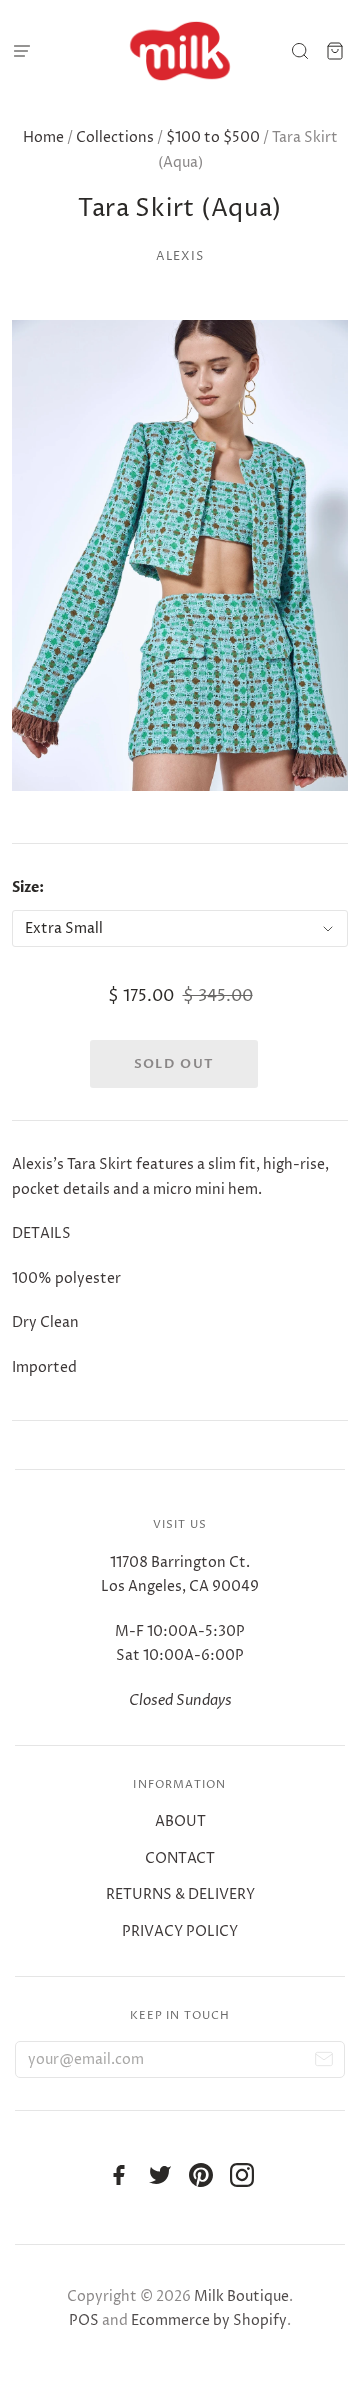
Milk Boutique (241, 2296)
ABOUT (180, 1821)
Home (43, 137)
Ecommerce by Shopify (209, 2320)
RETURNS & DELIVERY (180, 1894)
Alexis (180, 256)
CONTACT (180, 1858)
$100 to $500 (213, 137)
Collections (115, 137)
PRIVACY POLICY (180, 1931)
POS (84, 2320)
